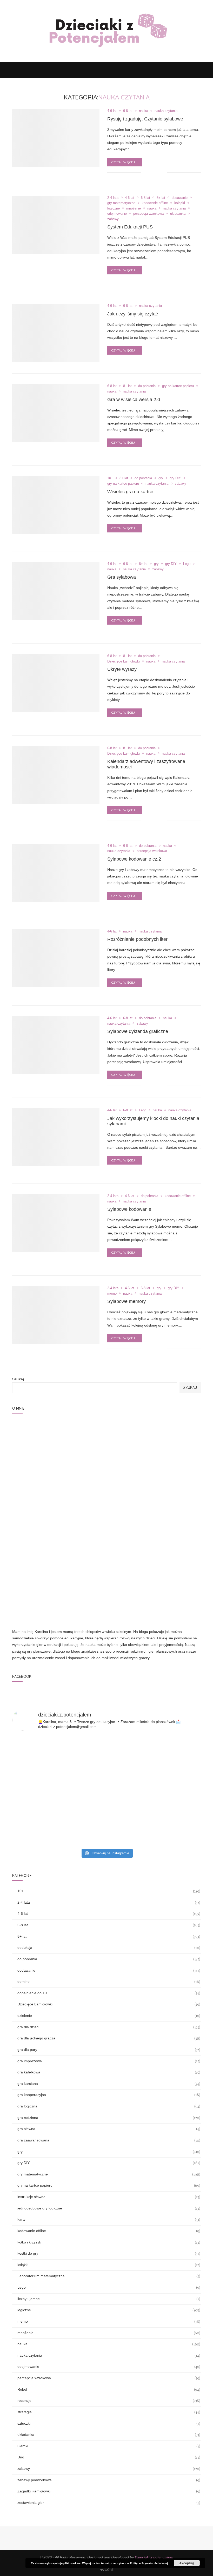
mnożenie (134, 208)
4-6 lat (112, 111)
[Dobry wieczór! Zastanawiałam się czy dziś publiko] (170, 1630)
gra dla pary (109, 1852)
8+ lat (161, 198)
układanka (178, 214)
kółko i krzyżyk (109, 2044)
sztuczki (109, 2225)
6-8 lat (128, 111)
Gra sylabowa (122, 577)
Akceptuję (187, 2563)
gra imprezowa (109, 1863)
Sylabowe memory (127, 1301)
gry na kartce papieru (178, 386)
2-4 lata (113, 198)
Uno (109, 2259)
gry (161, 478)
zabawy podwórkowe (109, 2282)
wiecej (164, 2563)
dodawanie (180, 198)
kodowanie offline (155, 203)
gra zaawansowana (109, 1942)
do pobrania (147, 386)
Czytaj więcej (123, 162)
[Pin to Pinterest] (157, 173)
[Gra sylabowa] (56, 591)
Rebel (109, 2192)
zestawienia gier (109, 2305)
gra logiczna (109, 1908)
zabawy (113, 219)
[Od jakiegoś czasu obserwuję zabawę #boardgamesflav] (170, 1593)
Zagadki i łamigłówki (109, 2293)
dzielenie (109, 1818)
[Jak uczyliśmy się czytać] (56, 333)
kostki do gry (109, 2056)
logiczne (114, 208)
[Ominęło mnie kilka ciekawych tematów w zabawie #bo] (43, 1593)
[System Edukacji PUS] (56, 225)
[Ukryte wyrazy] (56, 683)
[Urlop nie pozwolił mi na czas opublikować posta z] (43, 1556)
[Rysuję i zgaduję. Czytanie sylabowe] (56, 138)
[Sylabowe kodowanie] (56, 1223)
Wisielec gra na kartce (130, 492)
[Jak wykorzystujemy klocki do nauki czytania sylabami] (56, 1137)
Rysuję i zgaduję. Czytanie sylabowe (145, 119)
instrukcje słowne (109, 1999)
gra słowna (109, 1931)
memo (112, 1293)
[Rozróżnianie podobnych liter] (56, 958)
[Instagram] (186, 70)
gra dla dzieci (109, 1829)
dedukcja (109, 1750)
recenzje (109, 2203)
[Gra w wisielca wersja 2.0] (56, 413)
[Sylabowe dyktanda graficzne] (56, 1045)
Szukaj (18, 1379)
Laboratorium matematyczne (109, 2078)
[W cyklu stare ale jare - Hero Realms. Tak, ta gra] (106, 1630)
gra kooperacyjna (109, 1897)
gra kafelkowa (109, 1874)
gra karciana (109, 1886)
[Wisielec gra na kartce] (56, 505)
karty (109, 2022)
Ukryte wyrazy (122, 669)
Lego (187, 564)
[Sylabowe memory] (56, 1315)
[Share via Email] (163, 173)
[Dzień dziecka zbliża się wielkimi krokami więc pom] (43, 1630)
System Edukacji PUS (130, 227)
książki (180, 203)
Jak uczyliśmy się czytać (133, 314)
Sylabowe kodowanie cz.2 (134, 859)
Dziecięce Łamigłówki (124, 661)
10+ (110, 478)
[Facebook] (181, 70)
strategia (109, 2214)
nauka (144, 111)
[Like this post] (145, 173)
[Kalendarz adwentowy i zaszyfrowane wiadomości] (56, 775)
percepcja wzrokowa (148, 214)
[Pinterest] (191, 70)
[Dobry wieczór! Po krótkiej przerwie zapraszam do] (106, 1593)
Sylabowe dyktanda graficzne (138, 1031)
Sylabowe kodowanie (129, 1209)
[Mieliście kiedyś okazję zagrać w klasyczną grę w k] (106, 1556)
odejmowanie (117, 214)
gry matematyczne (121, 203)
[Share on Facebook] (152, 173)
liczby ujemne (109, 2101)
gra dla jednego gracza (109, 1840)
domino (109, 1784)
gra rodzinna (109, 1920)
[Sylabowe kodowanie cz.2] (56, 873)
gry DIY (175, 478)
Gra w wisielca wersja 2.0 (134, 400)
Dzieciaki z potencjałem (154, 2359)
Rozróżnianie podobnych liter (137, 939)
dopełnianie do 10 (109, 1795)
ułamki (109, 2248)
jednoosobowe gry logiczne (109, 2010)
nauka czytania (166, 111)
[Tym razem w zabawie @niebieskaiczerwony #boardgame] (170, 1556)
